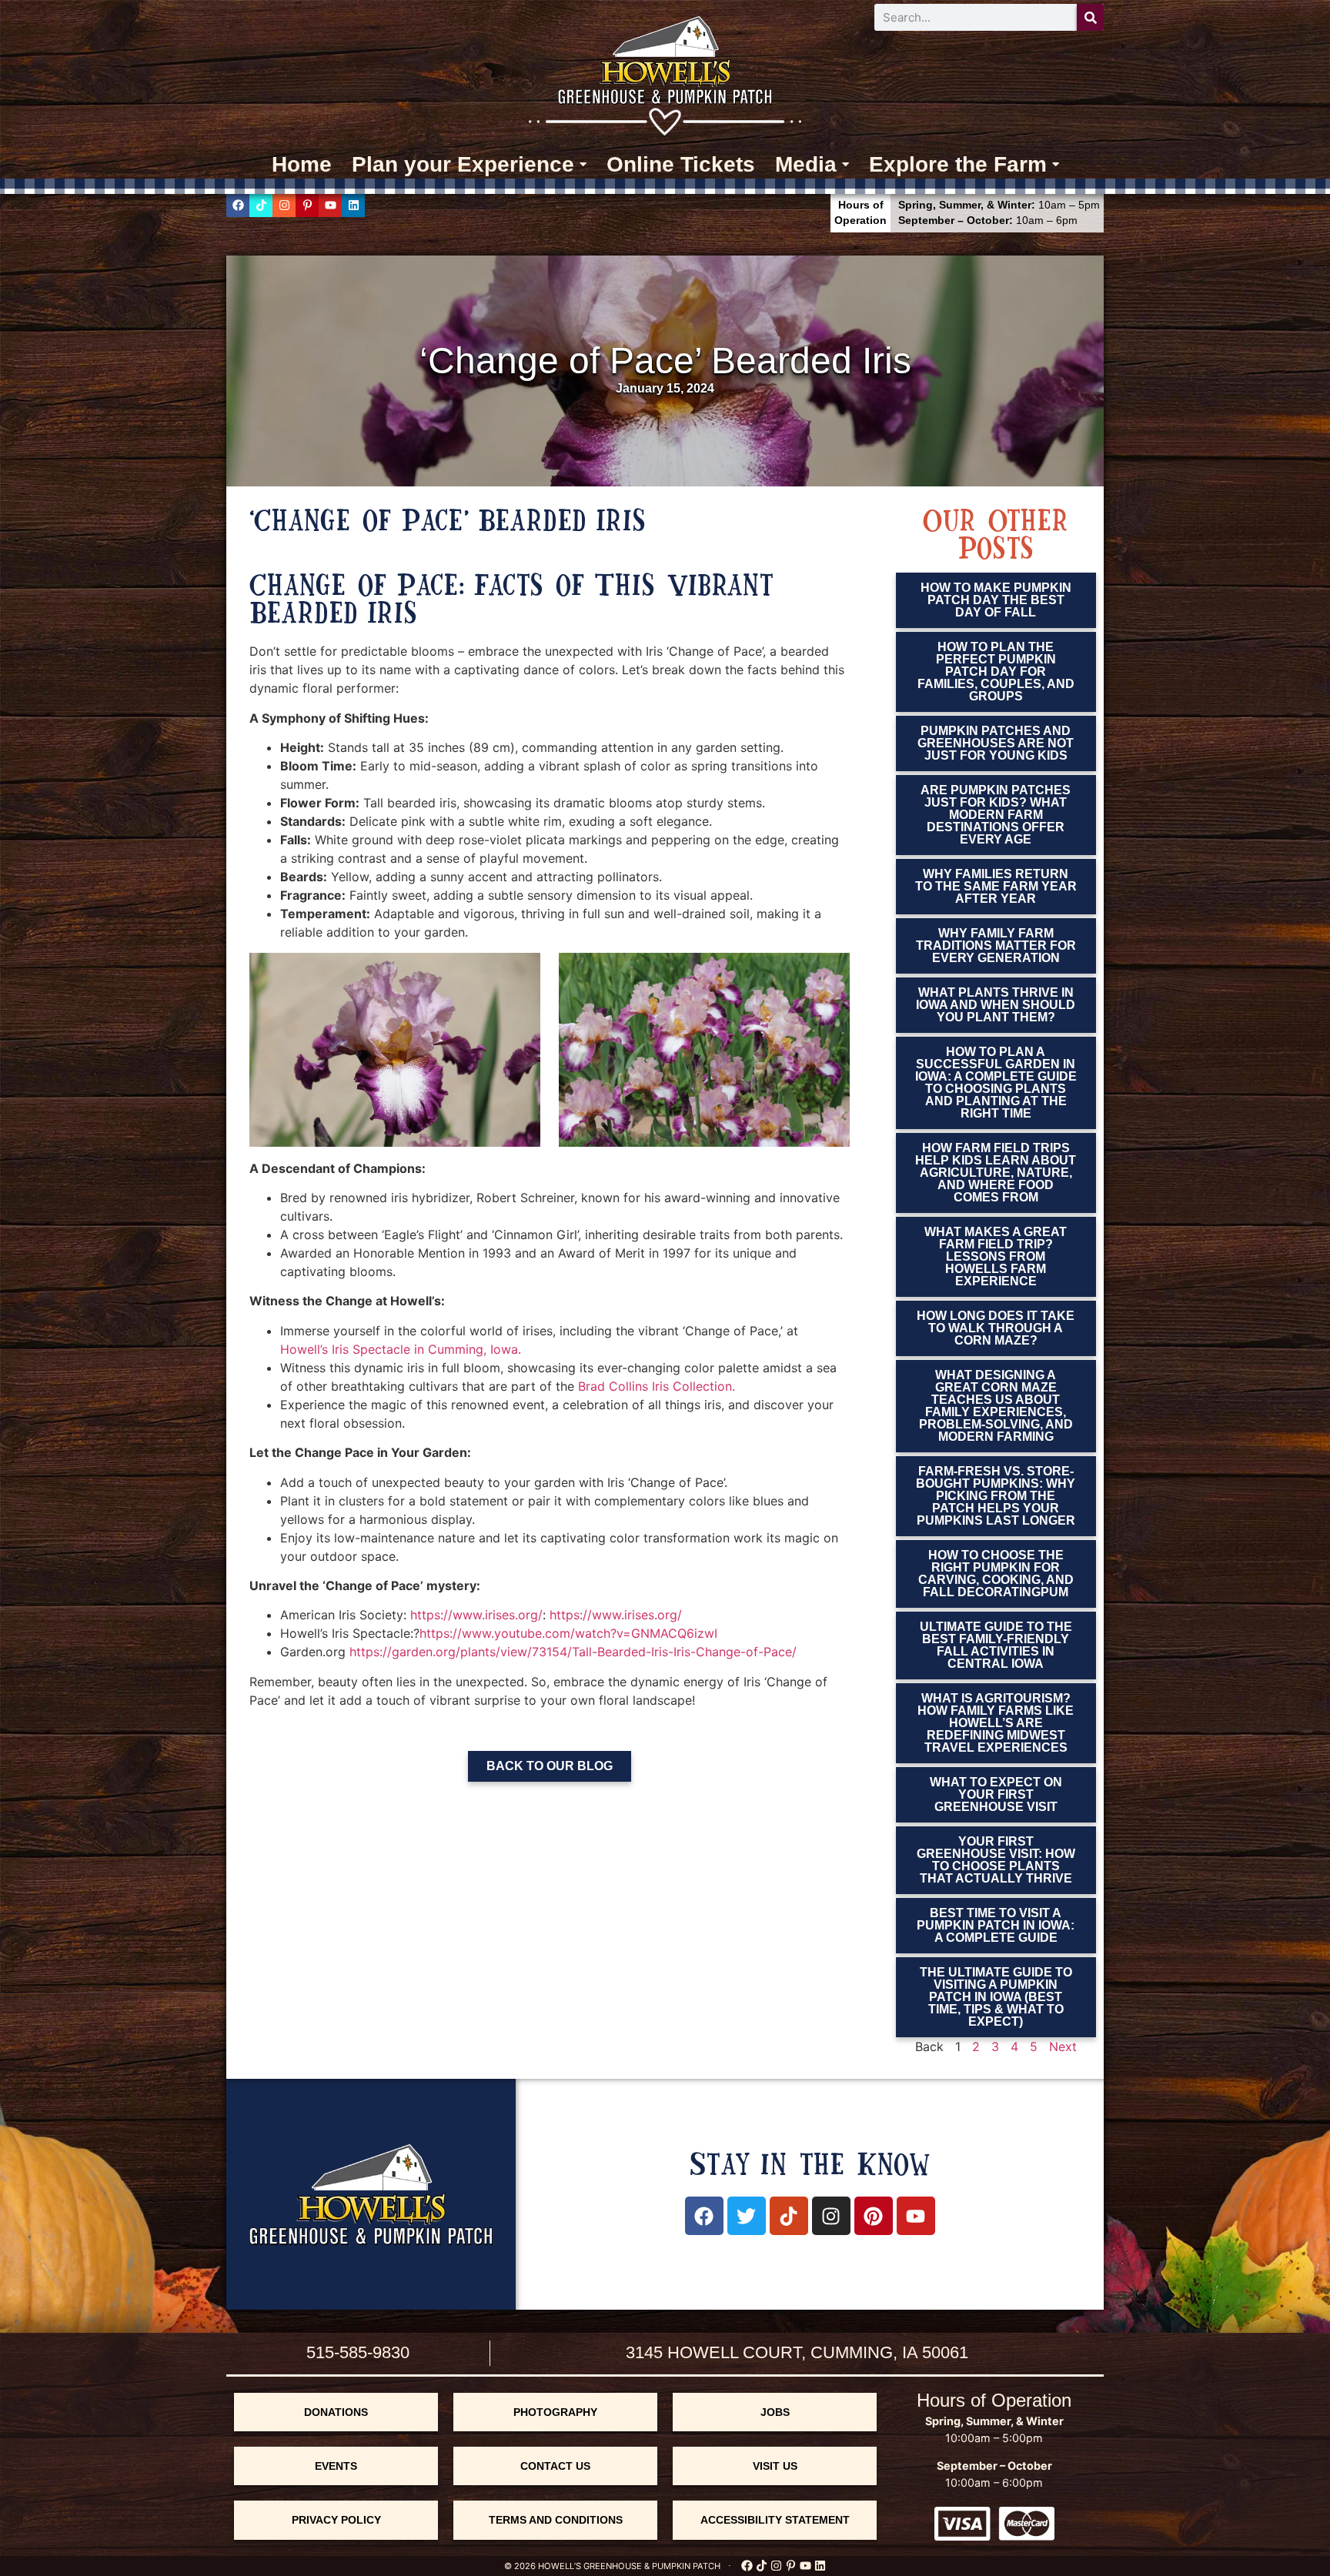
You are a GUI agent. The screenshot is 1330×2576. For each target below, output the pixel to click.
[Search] (1090, 17)
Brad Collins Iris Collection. (657, 1386)
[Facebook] (238, 205)
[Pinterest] (874, 2216)
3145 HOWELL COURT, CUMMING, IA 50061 (797, 2352)
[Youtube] (330, 205)
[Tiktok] (261, 205)
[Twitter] (747, 2216)
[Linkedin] (353, 205)
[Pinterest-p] (307, 205)
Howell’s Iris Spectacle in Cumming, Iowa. (401, 1349)
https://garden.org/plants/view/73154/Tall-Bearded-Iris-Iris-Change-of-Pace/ (573, 1652)
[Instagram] (284, 205)
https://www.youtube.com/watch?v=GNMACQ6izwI (568, 1633)
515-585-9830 (358, 2352)
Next (1063, 2046)
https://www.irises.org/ (476, 1615)
